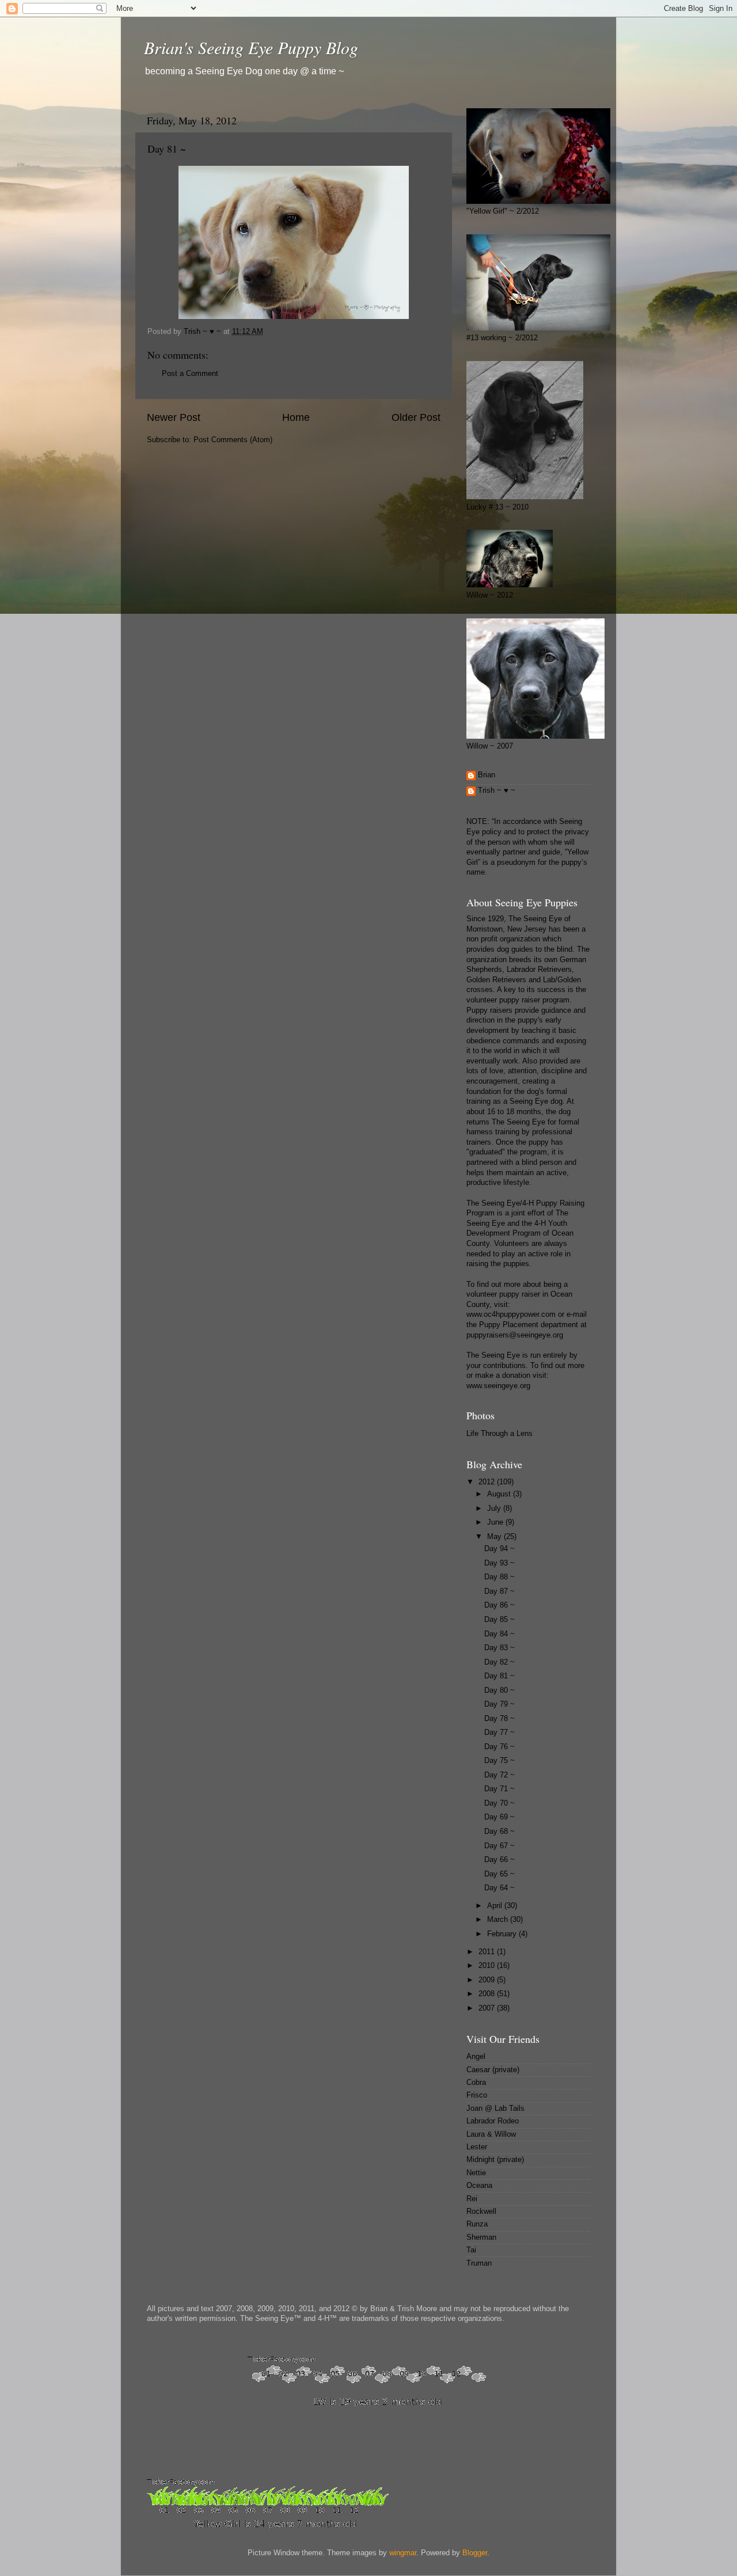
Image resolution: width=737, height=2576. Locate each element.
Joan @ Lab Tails (495, 2108)
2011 (488, 1952)
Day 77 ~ (499, 1732)
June (496, 1522)
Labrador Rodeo (493, 2121)
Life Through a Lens (499, 1434)
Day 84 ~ (499, 1634)
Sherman (481, 2237)
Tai (471, 2250)
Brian (487, 775)
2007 (488, 2008)
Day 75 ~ (499, 1761)
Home (296, 417)
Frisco (477, 2095)
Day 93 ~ (499, 1563)
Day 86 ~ (499, 1605)
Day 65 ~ (499, 1874)
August (500, 1494)
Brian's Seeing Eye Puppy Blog (251, 47)
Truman (479, 2263)
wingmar (403, 2553)
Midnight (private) (495, 2160)
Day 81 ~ (499, 1676)
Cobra (476, 2083)
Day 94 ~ (499, 1549)
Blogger (475, 2553)
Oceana (479, 2186)
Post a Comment (190, 374)
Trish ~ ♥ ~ (497, 791)
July (495, 1509)
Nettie (476, 2173)
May (495, 1537)
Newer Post (174, 417)
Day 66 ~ (499, 1860)
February (503, 1934)
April (496, 1906)
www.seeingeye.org (498, 1386)
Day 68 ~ (499, 1832)
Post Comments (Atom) (233, 440)
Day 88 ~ (499, 1577)
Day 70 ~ (499, 1803)
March (499, 1920)
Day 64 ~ (499, 1888)
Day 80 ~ (499, 1690)
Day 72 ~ (499, 1775)
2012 (488, 1482)
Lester (477, 2147)
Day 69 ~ (499, 1817)
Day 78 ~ (499, 1719)
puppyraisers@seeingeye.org (515, 1335)
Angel (476, 2057)
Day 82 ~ (499, 1662)
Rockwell (481, 2212)
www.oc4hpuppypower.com (511, 1314)
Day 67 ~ (499, 1846)
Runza (477, 2224)
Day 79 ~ (499, 1704)
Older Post (416, 417)
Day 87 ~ (499, 1591)
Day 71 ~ (499, 1789)
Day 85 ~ (499, 1620)
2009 (488, 1980)
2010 (488, 1966)
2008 (488, 1994)
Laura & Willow (491, 2134)
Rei (472, 2199)
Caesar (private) (493, 2070)
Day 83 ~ (499, 1648)
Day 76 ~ (499, 1747)
